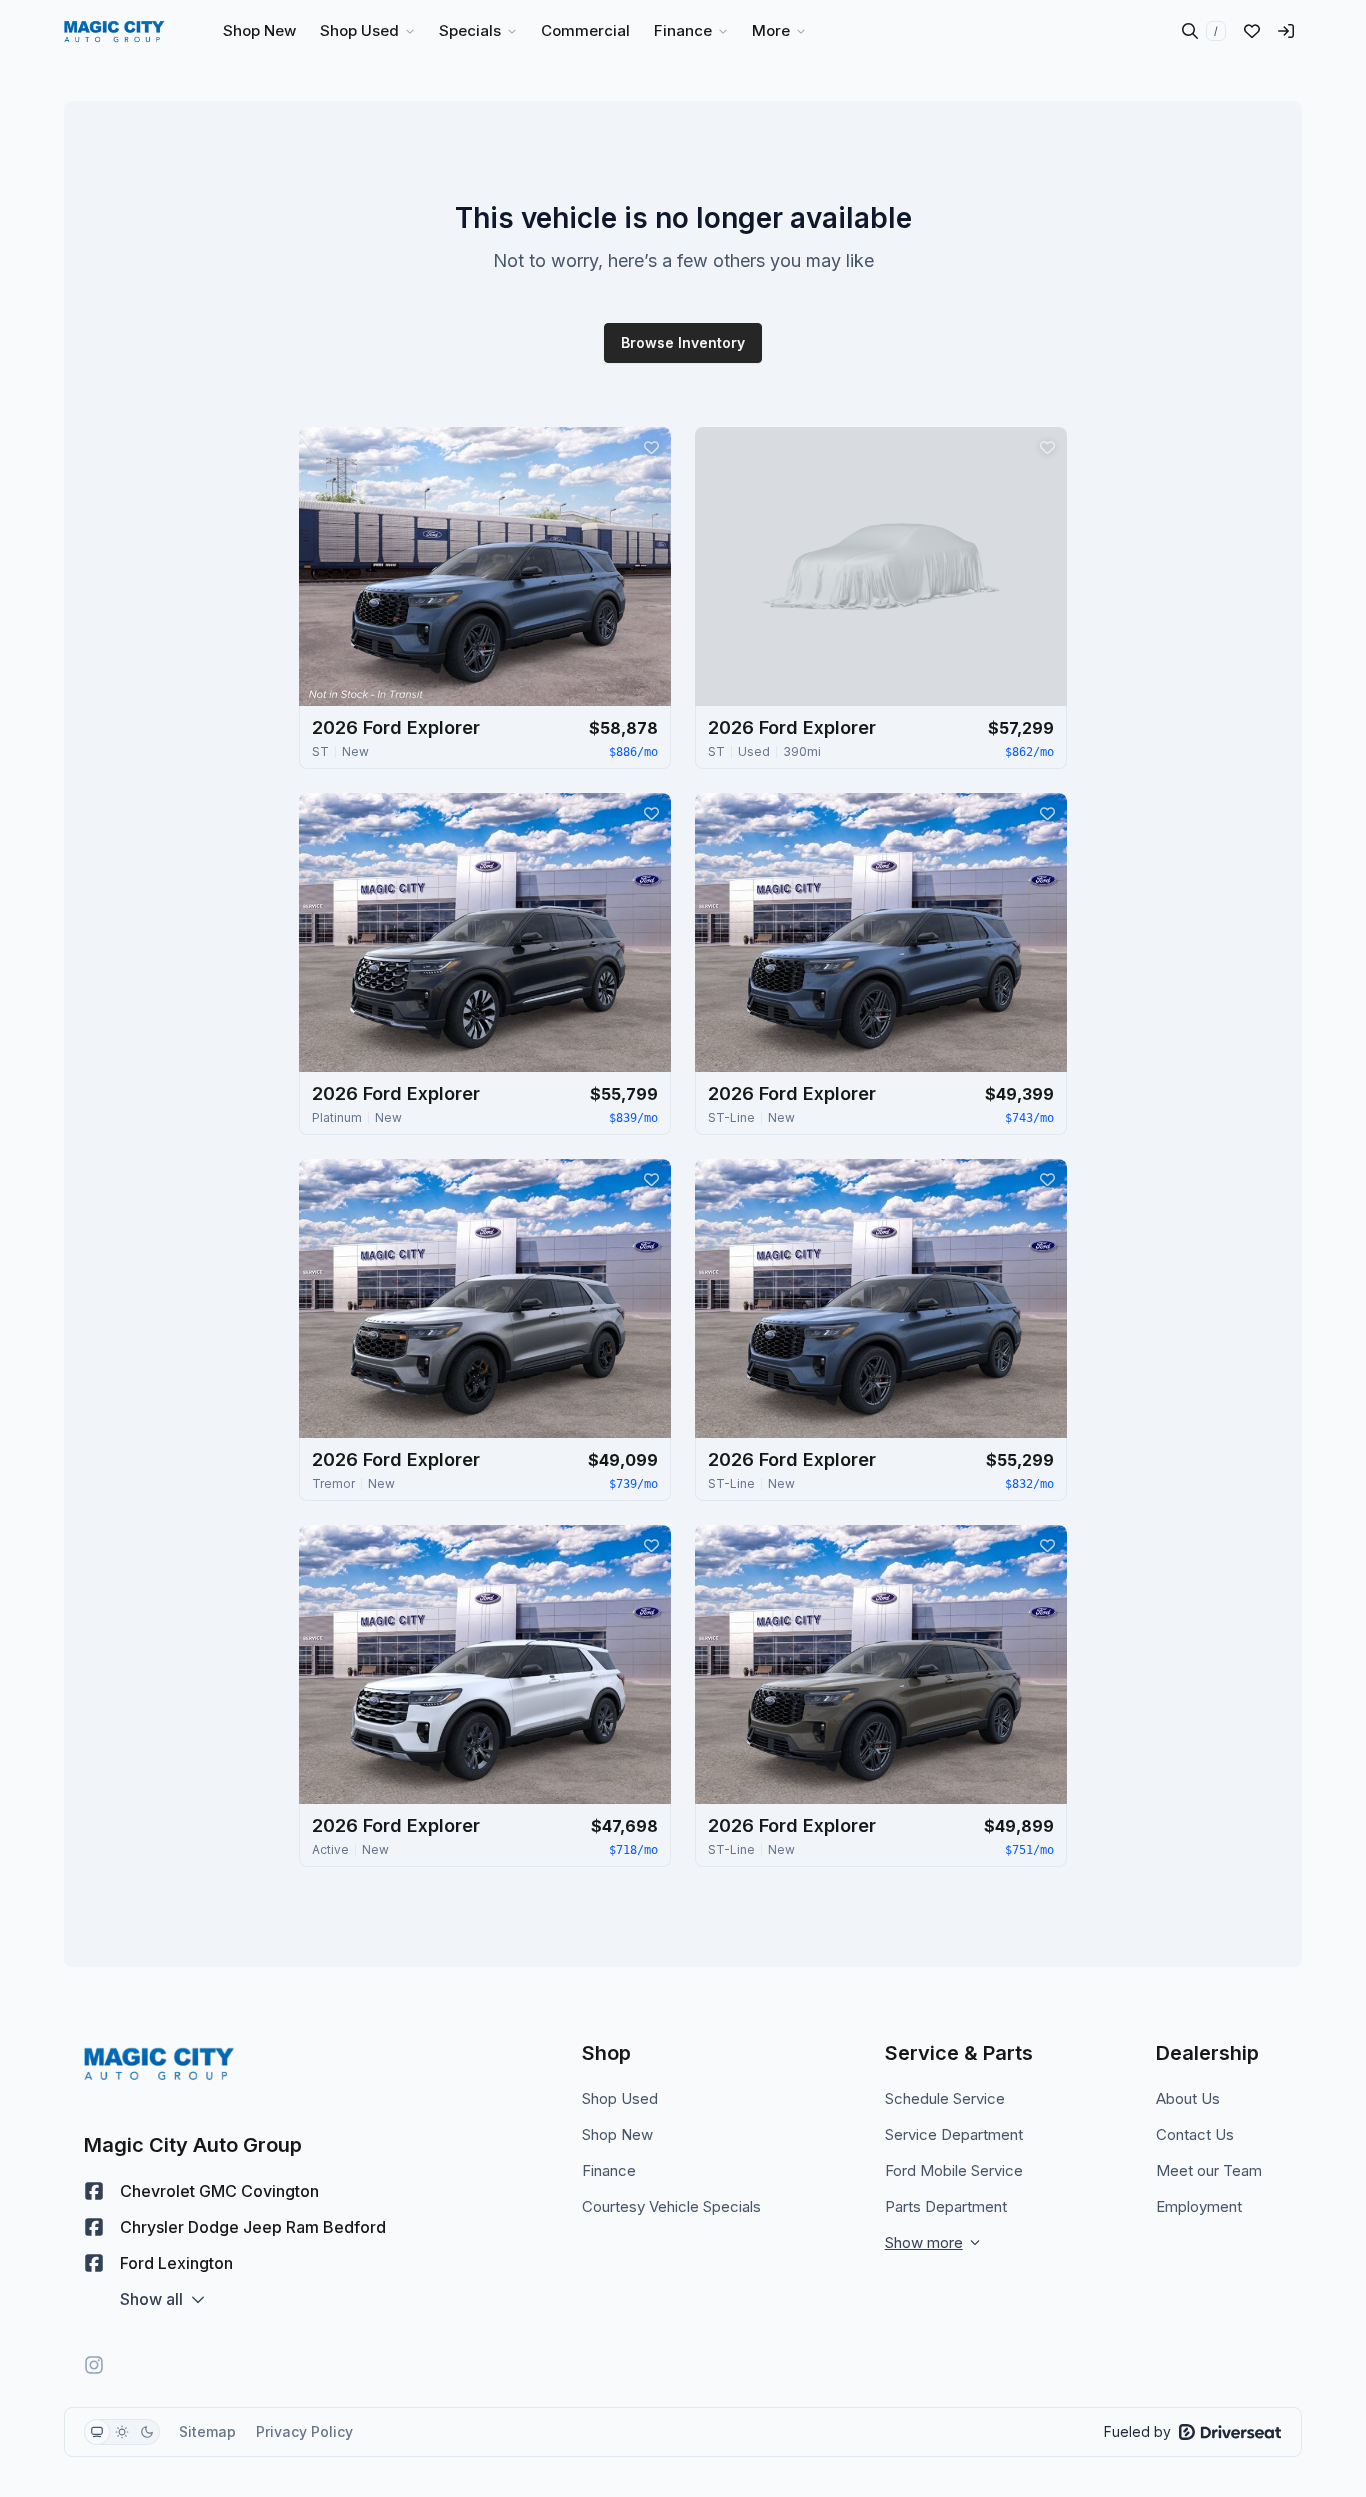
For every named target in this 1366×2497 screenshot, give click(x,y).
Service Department (954, 2134)
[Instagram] (94, 2365)
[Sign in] (1286, 31)
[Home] (114, 31)
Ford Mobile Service (954, 2170)
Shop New (617, 2134)
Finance (609, 2170)
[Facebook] (94, 2191)
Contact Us (1195, 2134)
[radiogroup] (122, 2432)
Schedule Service (945, 2098)
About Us (1188, 2098)
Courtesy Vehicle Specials (671, 2206)
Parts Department (946, 2206)
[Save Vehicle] (651, 447)
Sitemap (207, 2431)
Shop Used (620, 2098)
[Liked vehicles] (1252, 31)
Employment (1199, 2206)
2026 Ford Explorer (396, 727)
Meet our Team (1209, 2170)
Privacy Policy (304, 2431)
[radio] (97, 2432)
